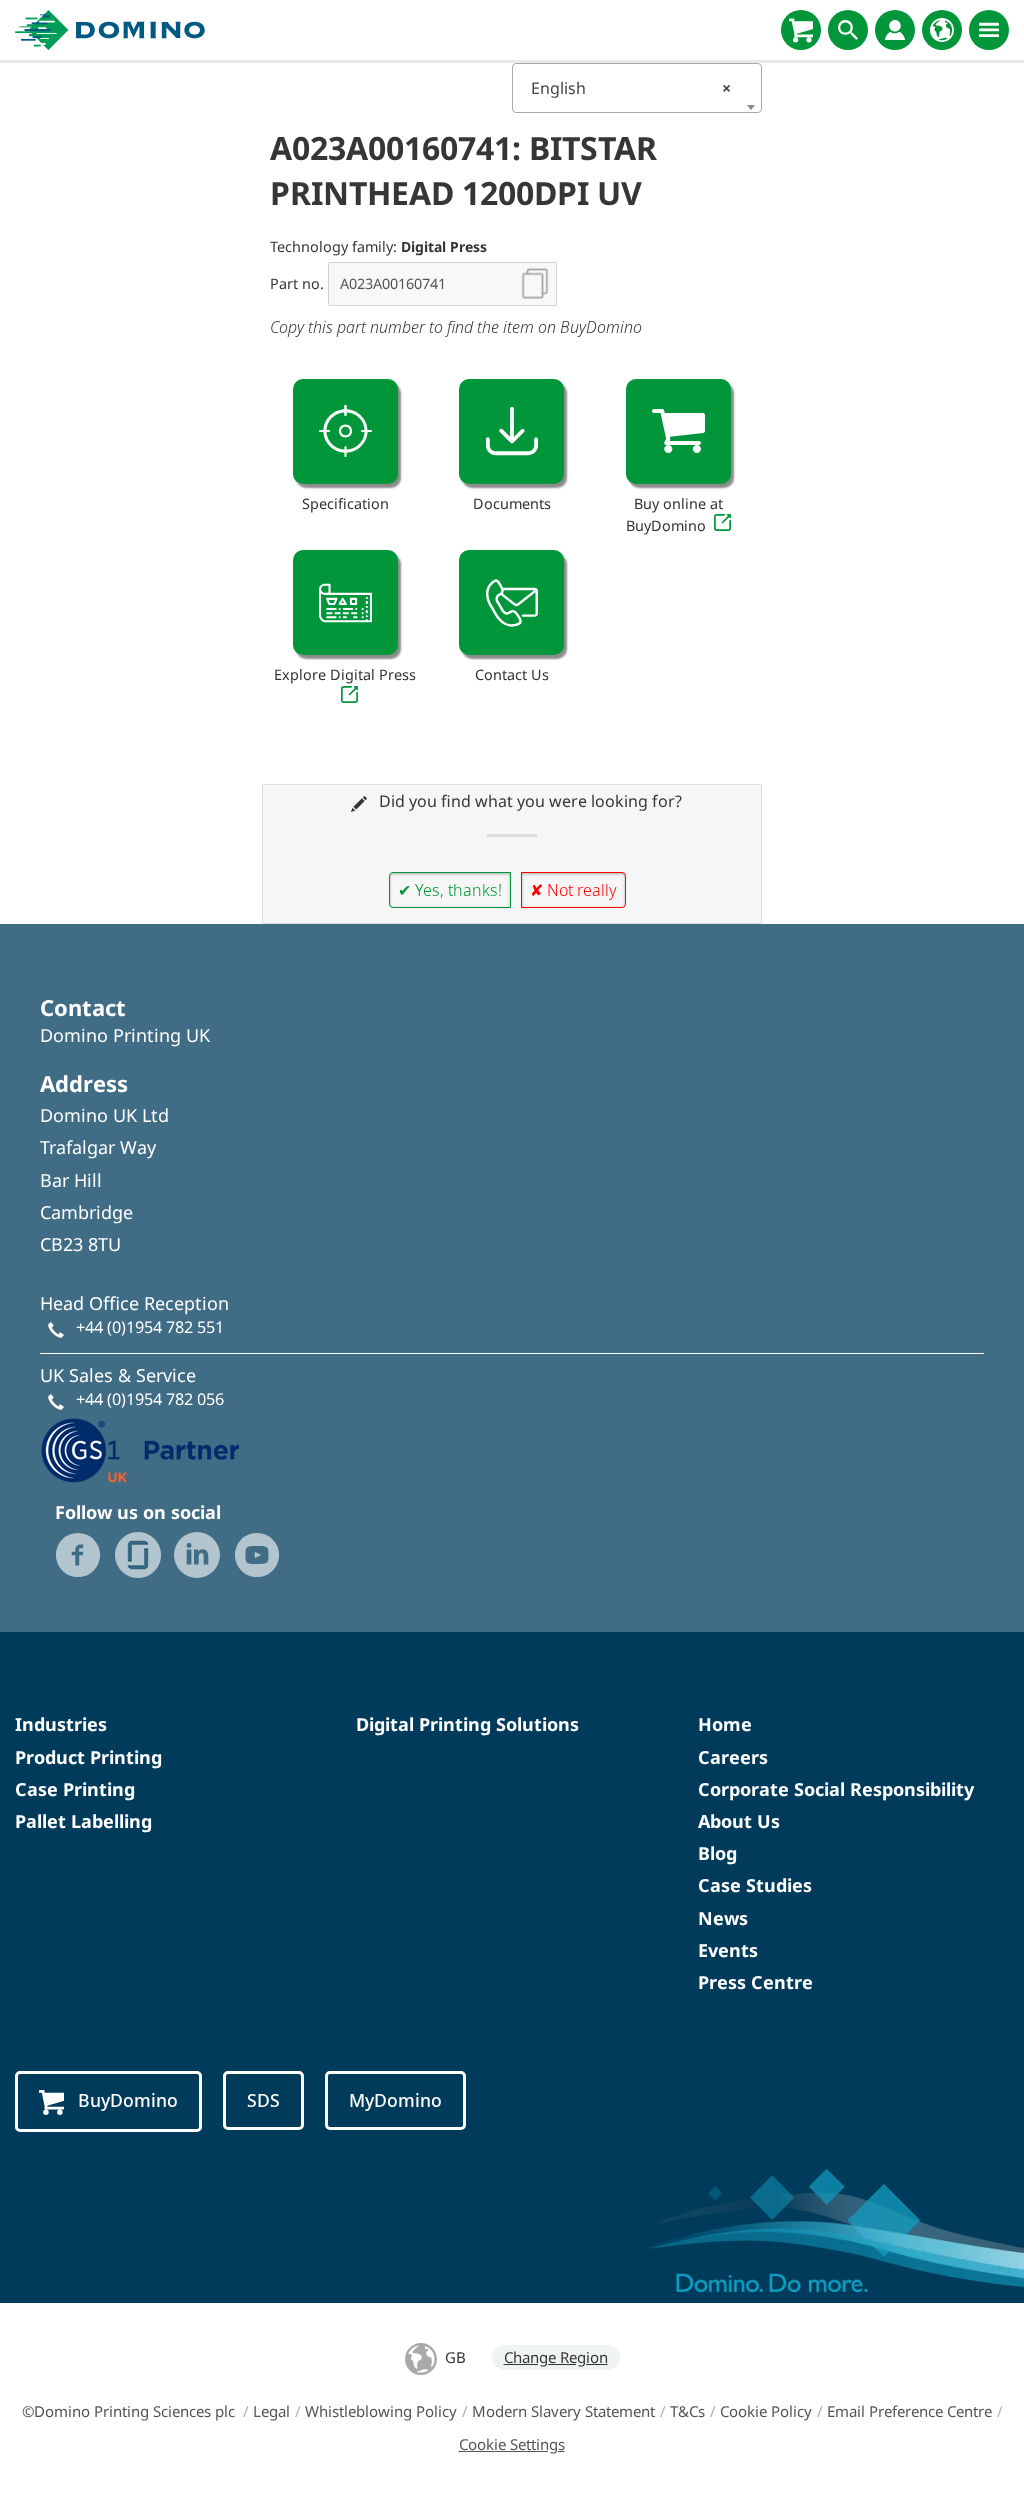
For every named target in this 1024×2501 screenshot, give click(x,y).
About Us (739, 1821)
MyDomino (395, 2100)
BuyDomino (128, 2100)
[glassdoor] (138, 1555)
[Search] (848, 30)
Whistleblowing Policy (381, 2411)
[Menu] (989, 30)
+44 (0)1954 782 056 (150, 1399)
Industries (61, 1724)
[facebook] (78, 1555)
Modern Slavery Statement (563, 2411)
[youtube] (257, 1555)
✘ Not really (573, 890)
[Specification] (345, 431)
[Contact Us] (511, 602)
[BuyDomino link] (678, 431)
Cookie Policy (766, 2411)
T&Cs (687, 2411)
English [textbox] (631, 88)
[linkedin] (197, 1555)
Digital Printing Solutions (467, 1724)
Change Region (556, 2357)
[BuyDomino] (801, 30)
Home (725, 1724)
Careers (733, 1757)
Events (728, 1950)
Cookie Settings (512, 2444)
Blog (717, 1853)
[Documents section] (511, 431)
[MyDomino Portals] (895, 30)
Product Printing (88, 1757)
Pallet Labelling (83, 1821)
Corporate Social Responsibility (836, 1789)
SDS (263, 2100)
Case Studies (755, 1885)
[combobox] (637, 88)
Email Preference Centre (909, 2411)
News (723, 1918)
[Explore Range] (345, 602)
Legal (271, 2411)
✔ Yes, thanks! (450, 890)
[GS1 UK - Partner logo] (140, 1448)
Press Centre (755, 1982)
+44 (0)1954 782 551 (150, 1327)
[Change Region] (942, 30)
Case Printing (75, 1789)
